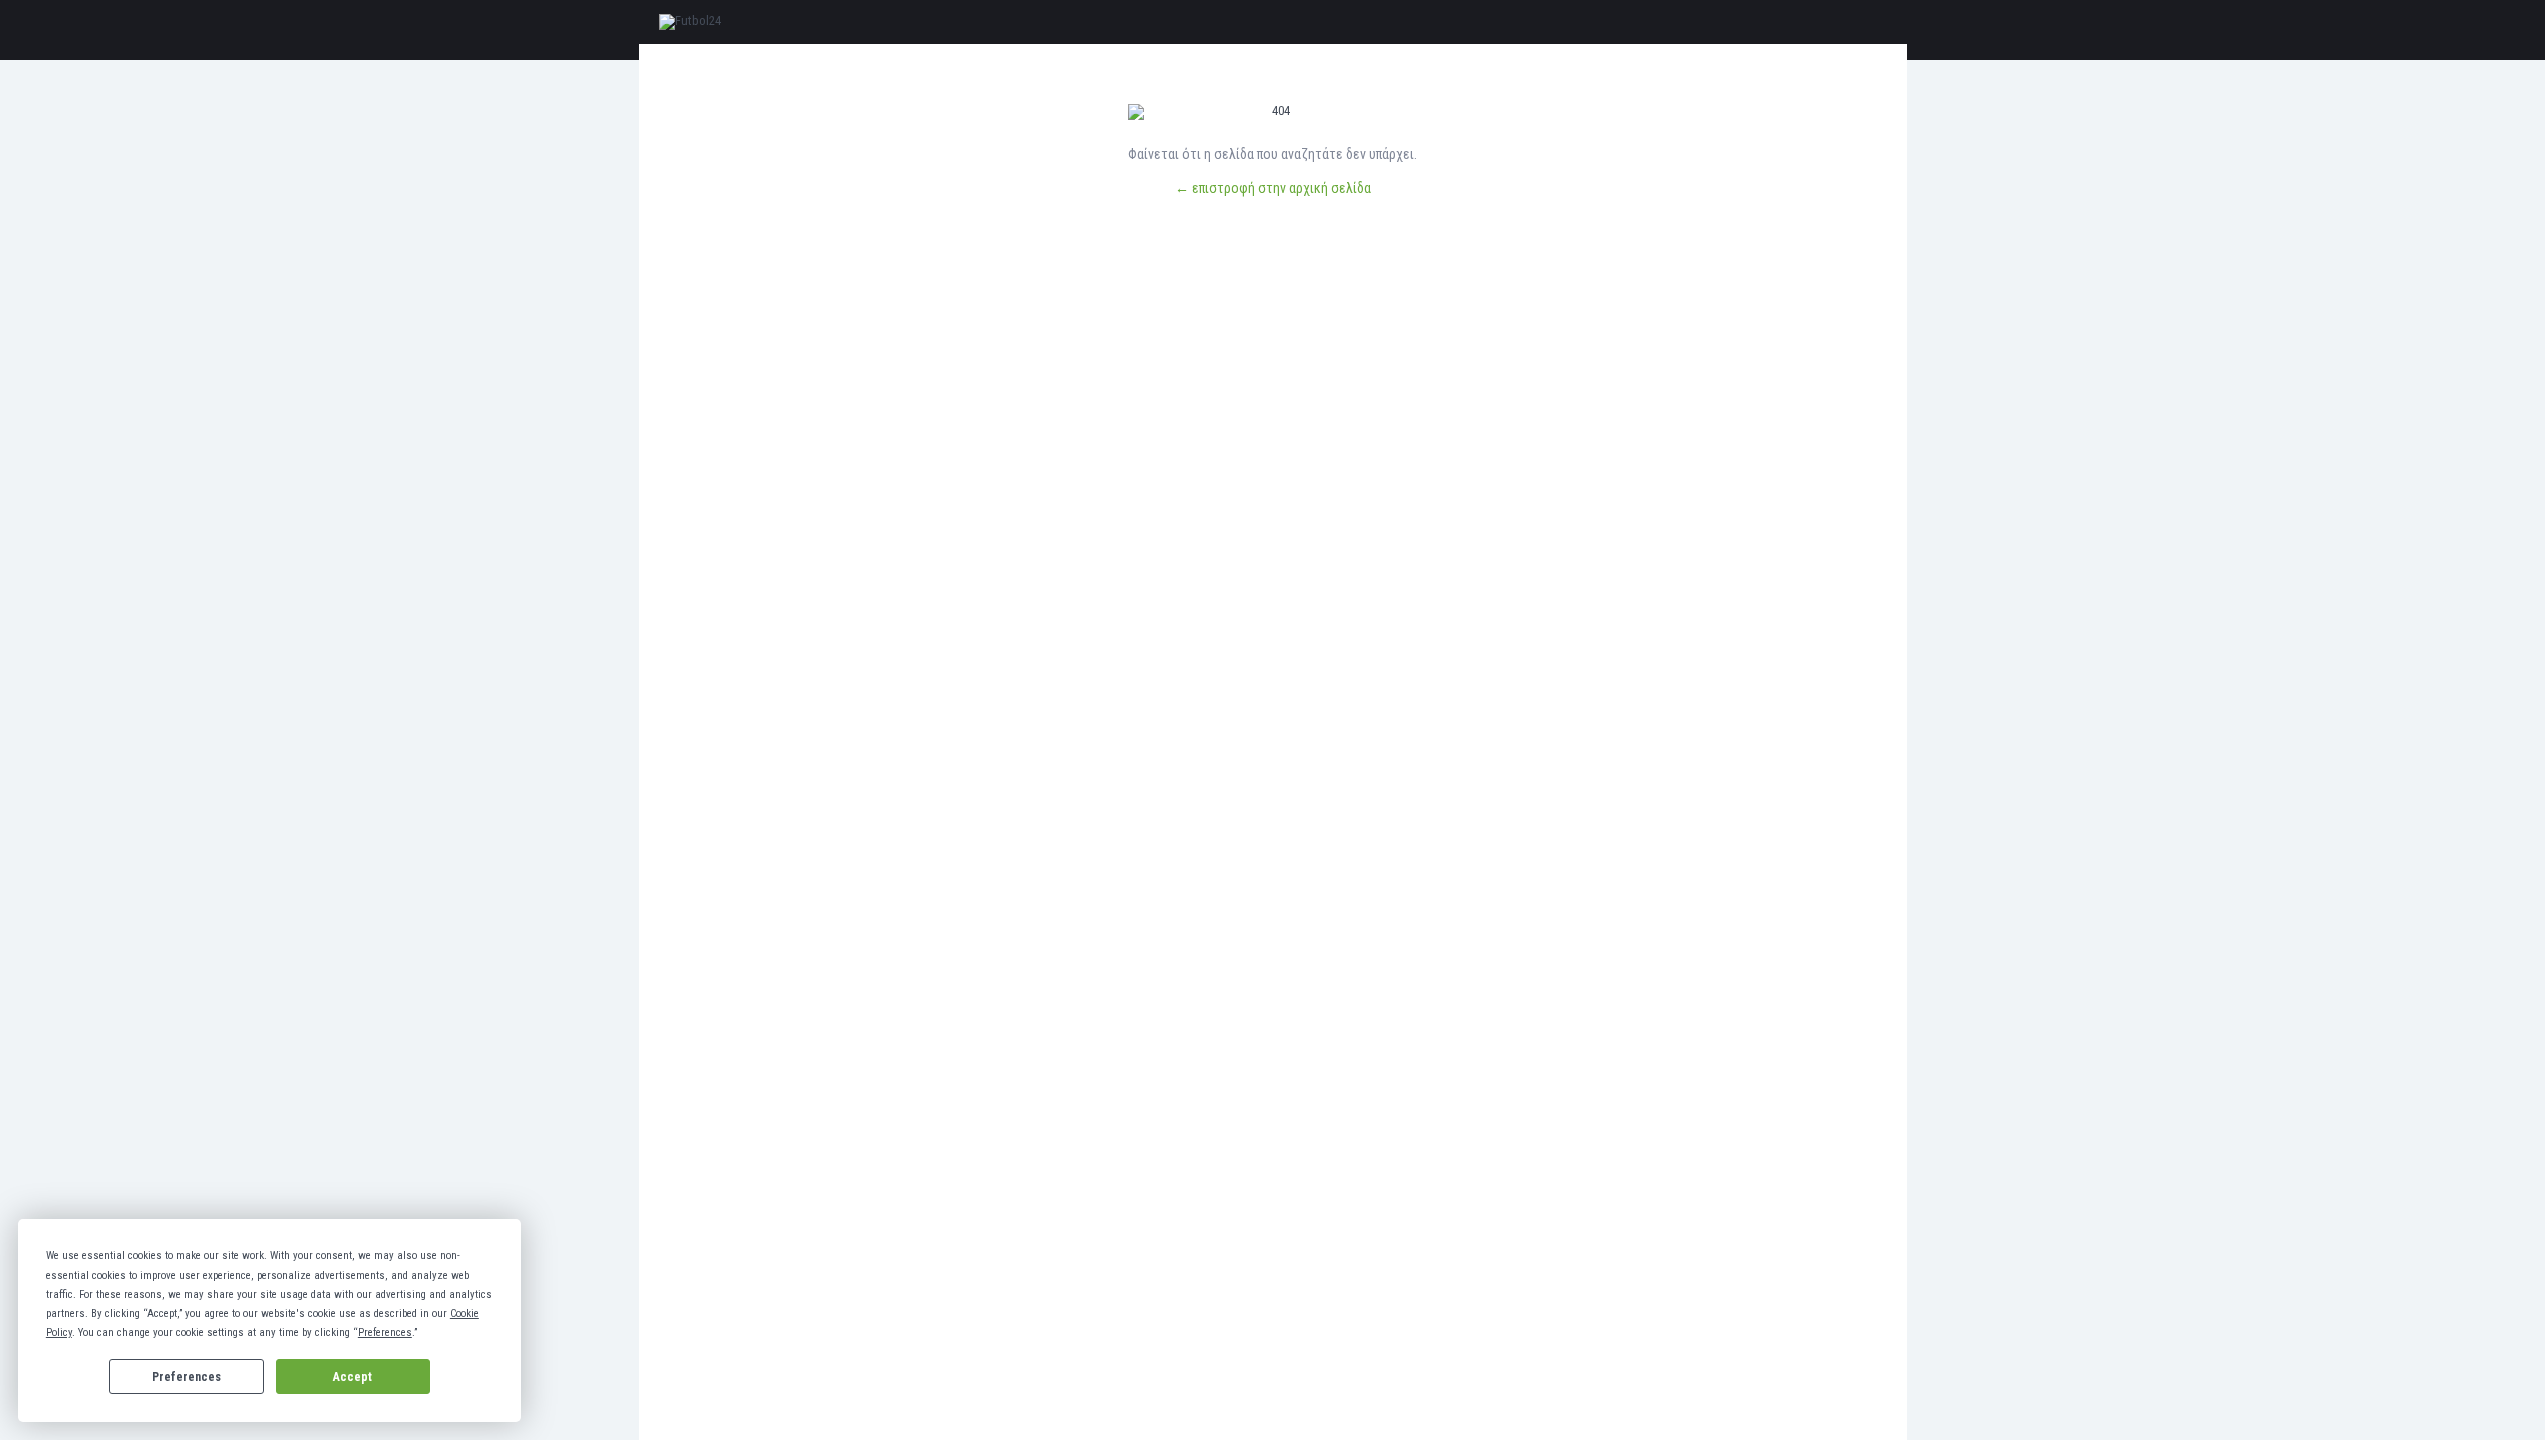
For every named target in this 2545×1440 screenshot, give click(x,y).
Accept (352, 1377)
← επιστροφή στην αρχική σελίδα (1273, 188)
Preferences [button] (385, 1332)
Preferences (186, 1377)
